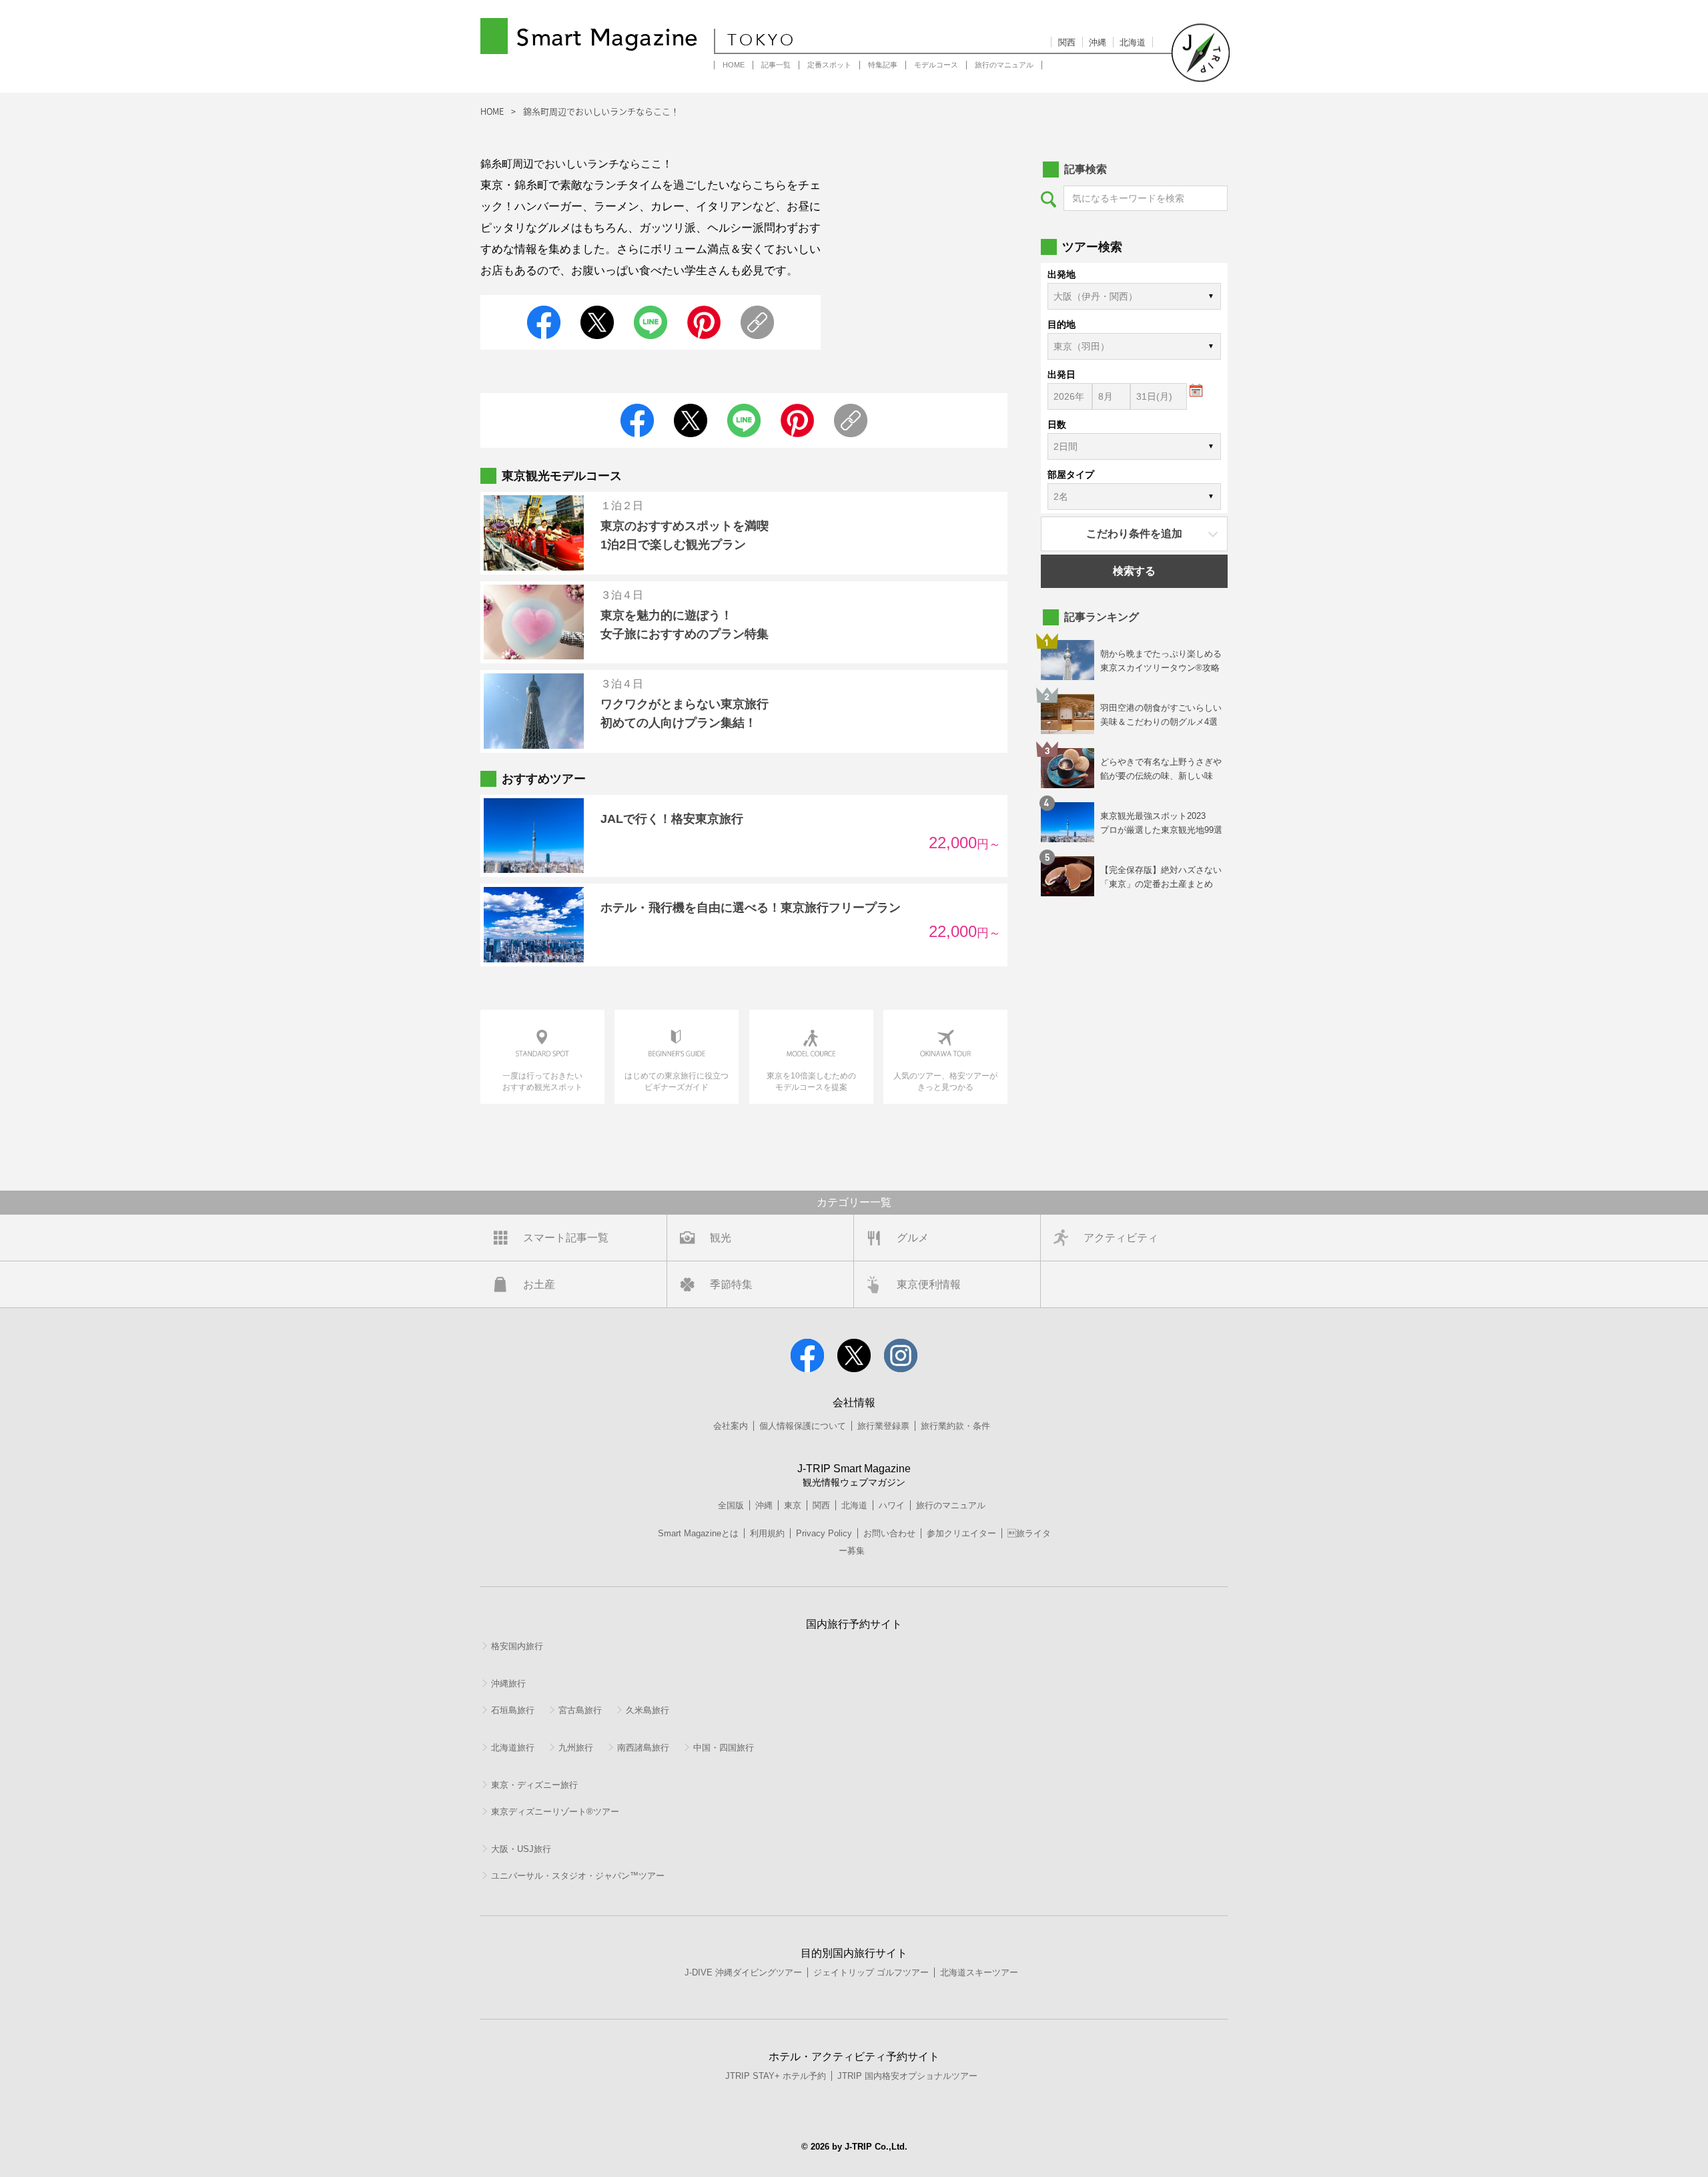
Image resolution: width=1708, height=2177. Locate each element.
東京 (793, 1505)
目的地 (1061, 324)
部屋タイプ (1071, 475)
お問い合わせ (889, 1533)
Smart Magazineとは (698, 1533)
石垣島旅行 (513, 1710)
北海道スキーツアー (979, 1972)
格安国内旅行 (517, 1646)
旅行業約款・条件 (955, 1426)
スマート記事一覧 (566, 1238)
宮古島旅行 (580, 1710)
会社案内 (731, 1426)
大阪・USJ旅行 (521, 1849)
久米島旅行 (648, 1710)
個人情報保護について (803, 1426)
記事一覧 (776, 65)
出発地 (1061, 274)
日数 (1057, 424)
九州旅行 (576, 1748)
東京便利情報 (929, 1284)
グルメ (913, 1238)
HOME (734, 65)
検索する (1134, 571)
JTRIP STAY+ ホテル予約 (776, 2076)
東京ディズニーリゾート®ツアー (555, 1812)
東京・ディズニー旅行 (534, 1785)
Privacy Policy (824, 1533)
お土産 (539, 1284)
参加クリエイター (961, 1533)
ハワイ (892, 1505)
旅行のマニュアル (1004, 65)
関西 (1067, 42)
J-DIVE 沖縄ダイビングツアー (743, 1972)
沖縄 (1098, 42)
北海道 (1133, 42)
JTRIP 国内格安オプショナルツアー (907, 2076)
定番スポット (829, 65)
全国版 (731, 1505)
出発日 (1061, 374)
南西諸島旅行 (643, 1748)
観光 (721, 1238)
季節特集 (731, 1284)
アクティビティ (1121, 1238)
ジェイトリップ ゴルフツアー (871, 1972)
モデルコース (936, 65)
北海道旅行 (513, 1748)
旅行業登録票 (883, 1426)
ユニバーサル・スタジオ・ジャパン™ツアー (578, 1876)
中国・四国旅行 (724, 1748)
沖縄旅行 (508, 1683)
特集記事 (883, 65)
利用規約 (767, 1533)
